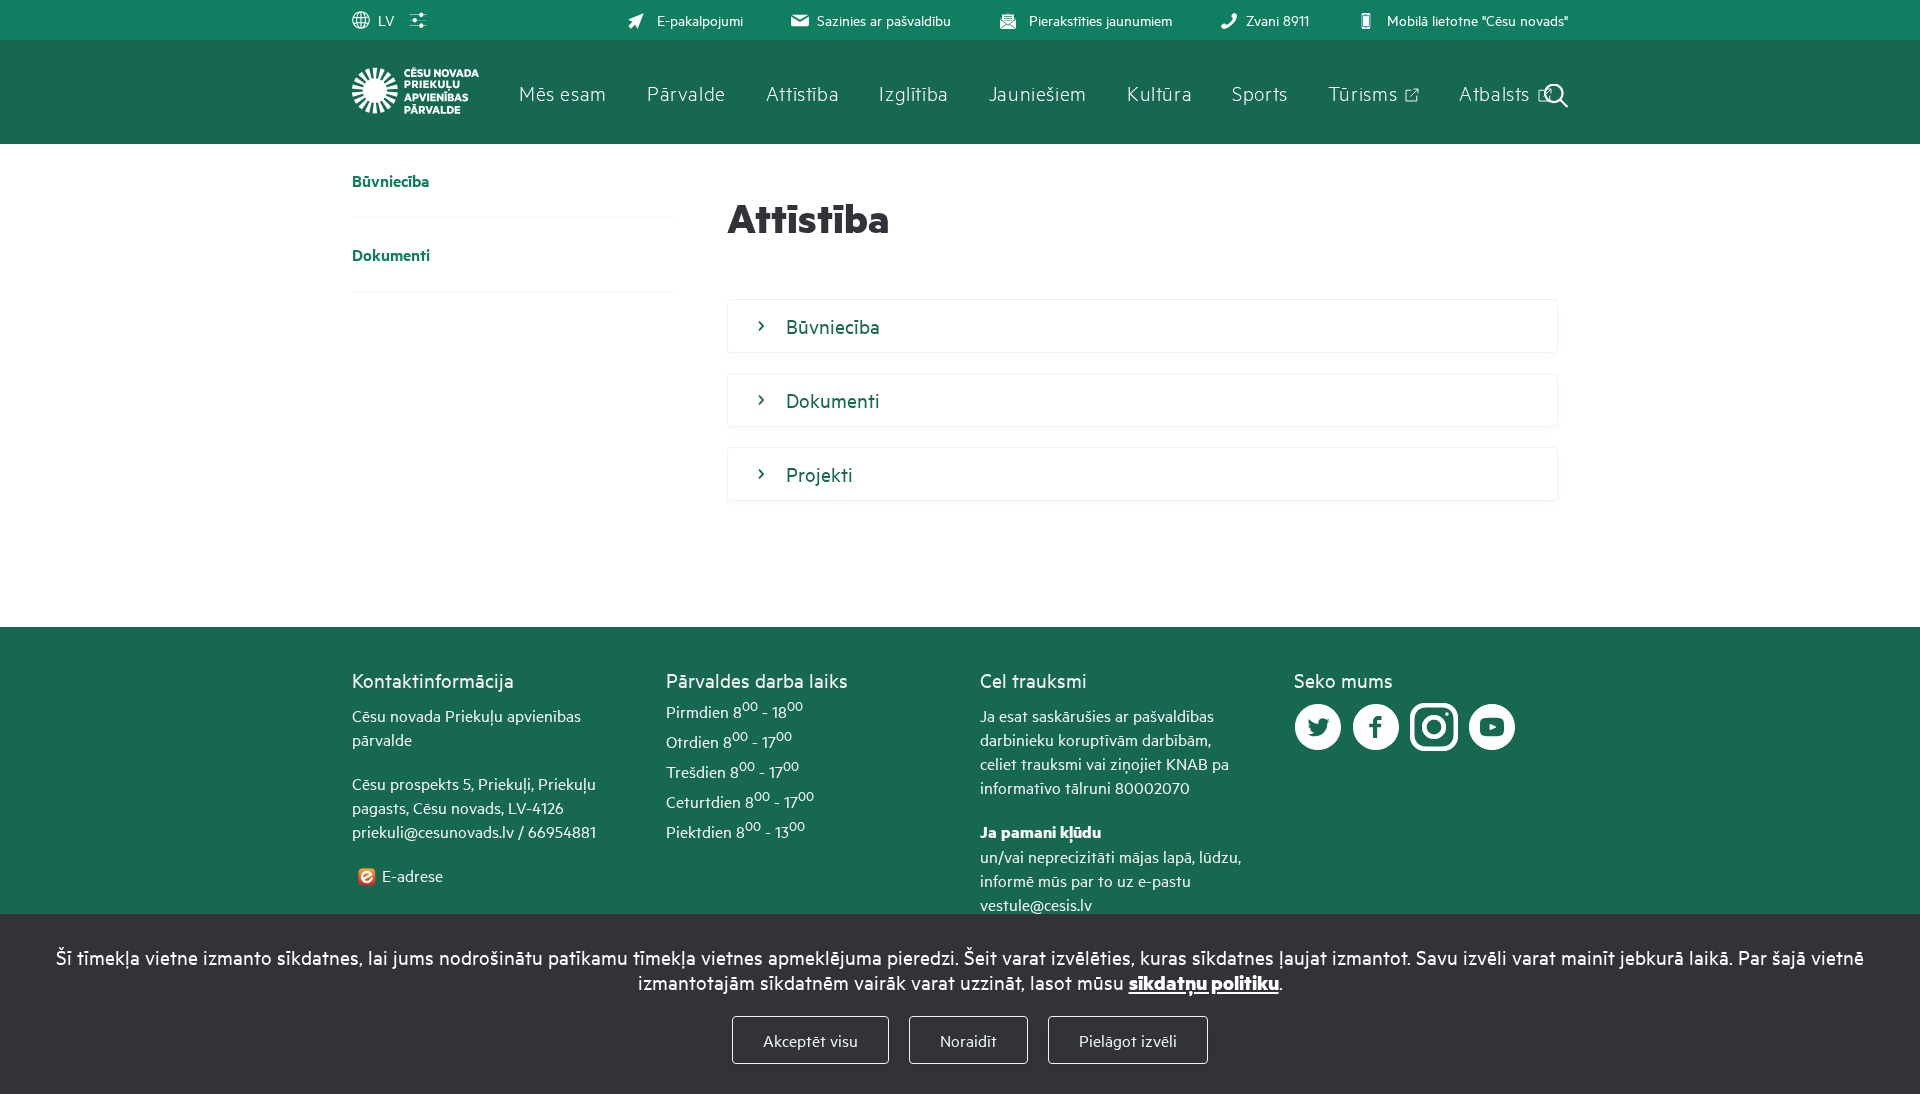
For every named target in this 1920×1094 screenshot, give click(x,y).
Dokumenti (391, 254)
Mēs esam (563, 92)
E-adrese (414, 875)
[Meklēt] (1556, 97)
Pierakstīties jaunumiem (1100, 19)
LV (386, 19)
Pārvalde (686, 92)
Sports (1260, 92)
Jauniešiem (1038, 92)
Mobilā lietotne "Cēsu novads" (1477, 19)
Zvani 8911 (1277, 19)
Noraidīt (968, 1040)
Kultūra (1159, 92)
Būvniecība (390, 180)
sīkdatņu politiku (1204, 982)
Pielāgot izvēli (1128, 1040)
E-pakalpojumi (700, 19)
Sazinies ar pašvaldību (884, 19)
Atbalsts (1494, 92)
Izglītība (914, 92)
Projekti (819, 473)
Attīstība (803, 92)
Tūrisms (1362, 92)
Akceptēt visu (810, 1040)
